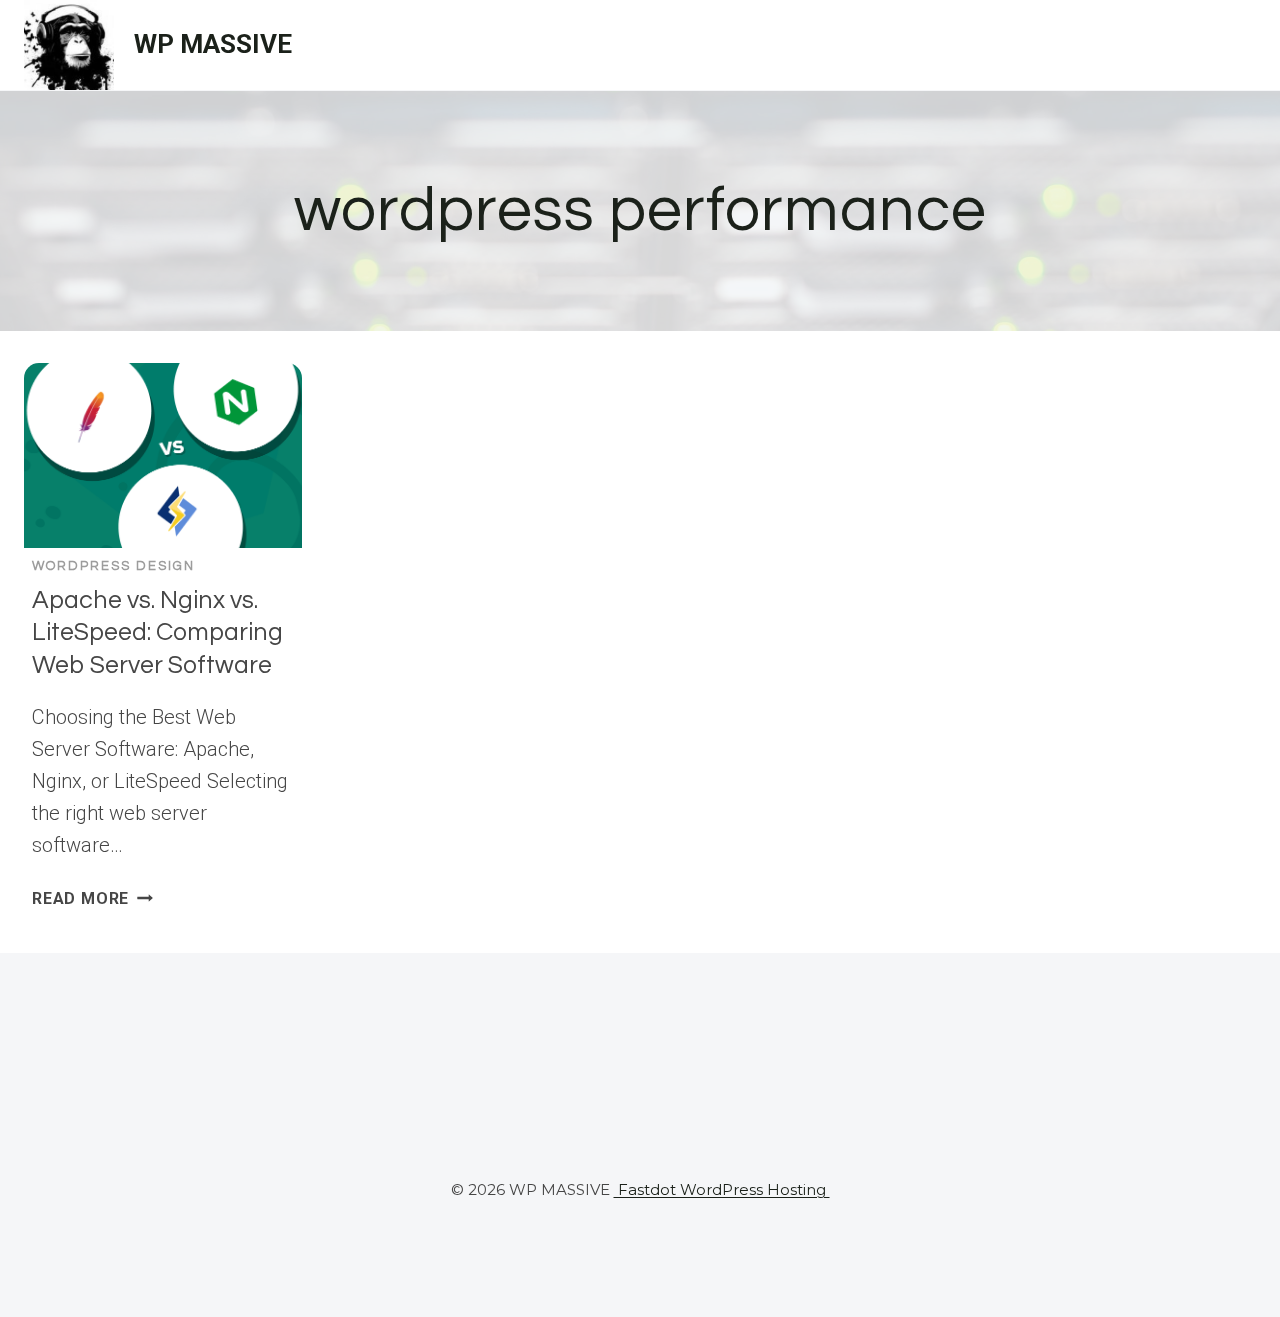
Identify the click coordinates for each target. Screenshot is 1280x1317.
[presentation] (163, 455)
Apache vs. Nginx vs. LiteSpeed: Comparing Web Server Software (157, 632)
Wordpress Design (113, 566)
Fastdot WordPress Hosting (722, 1189)
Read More (92, 898)
